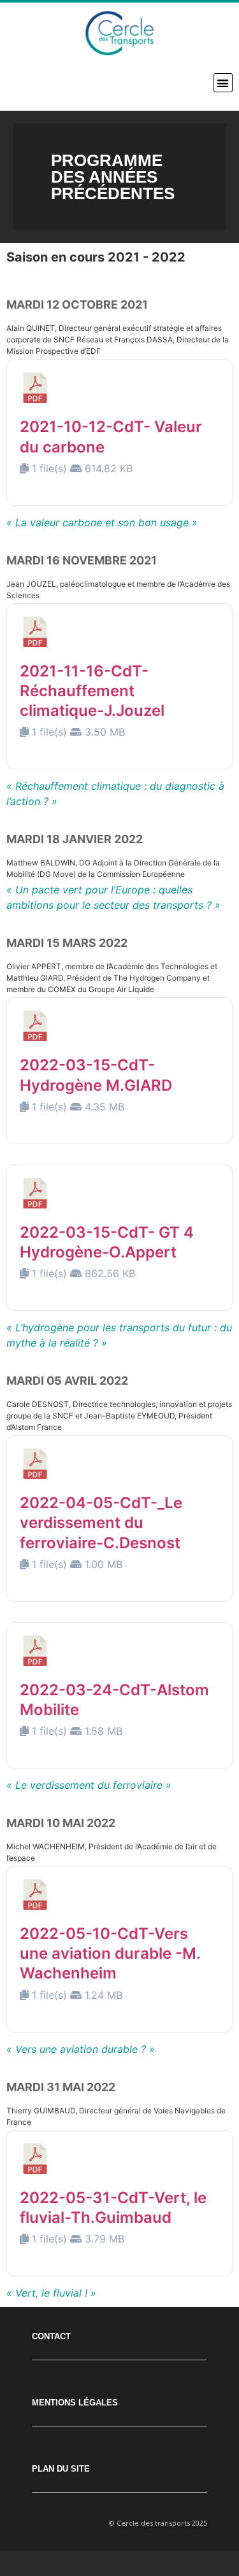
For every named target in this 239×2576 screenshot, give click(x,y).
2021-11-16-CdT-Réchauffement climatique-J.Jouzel (92, 691)
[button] (223, 83)
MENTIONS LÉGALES (75, 2403)
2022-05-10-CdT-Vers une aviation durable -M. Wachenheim (110, 1953)
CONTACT (51, 2336)
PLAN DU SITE (61, 2469)
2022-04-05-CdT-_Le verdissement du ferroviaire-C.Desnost (101, 1522)
